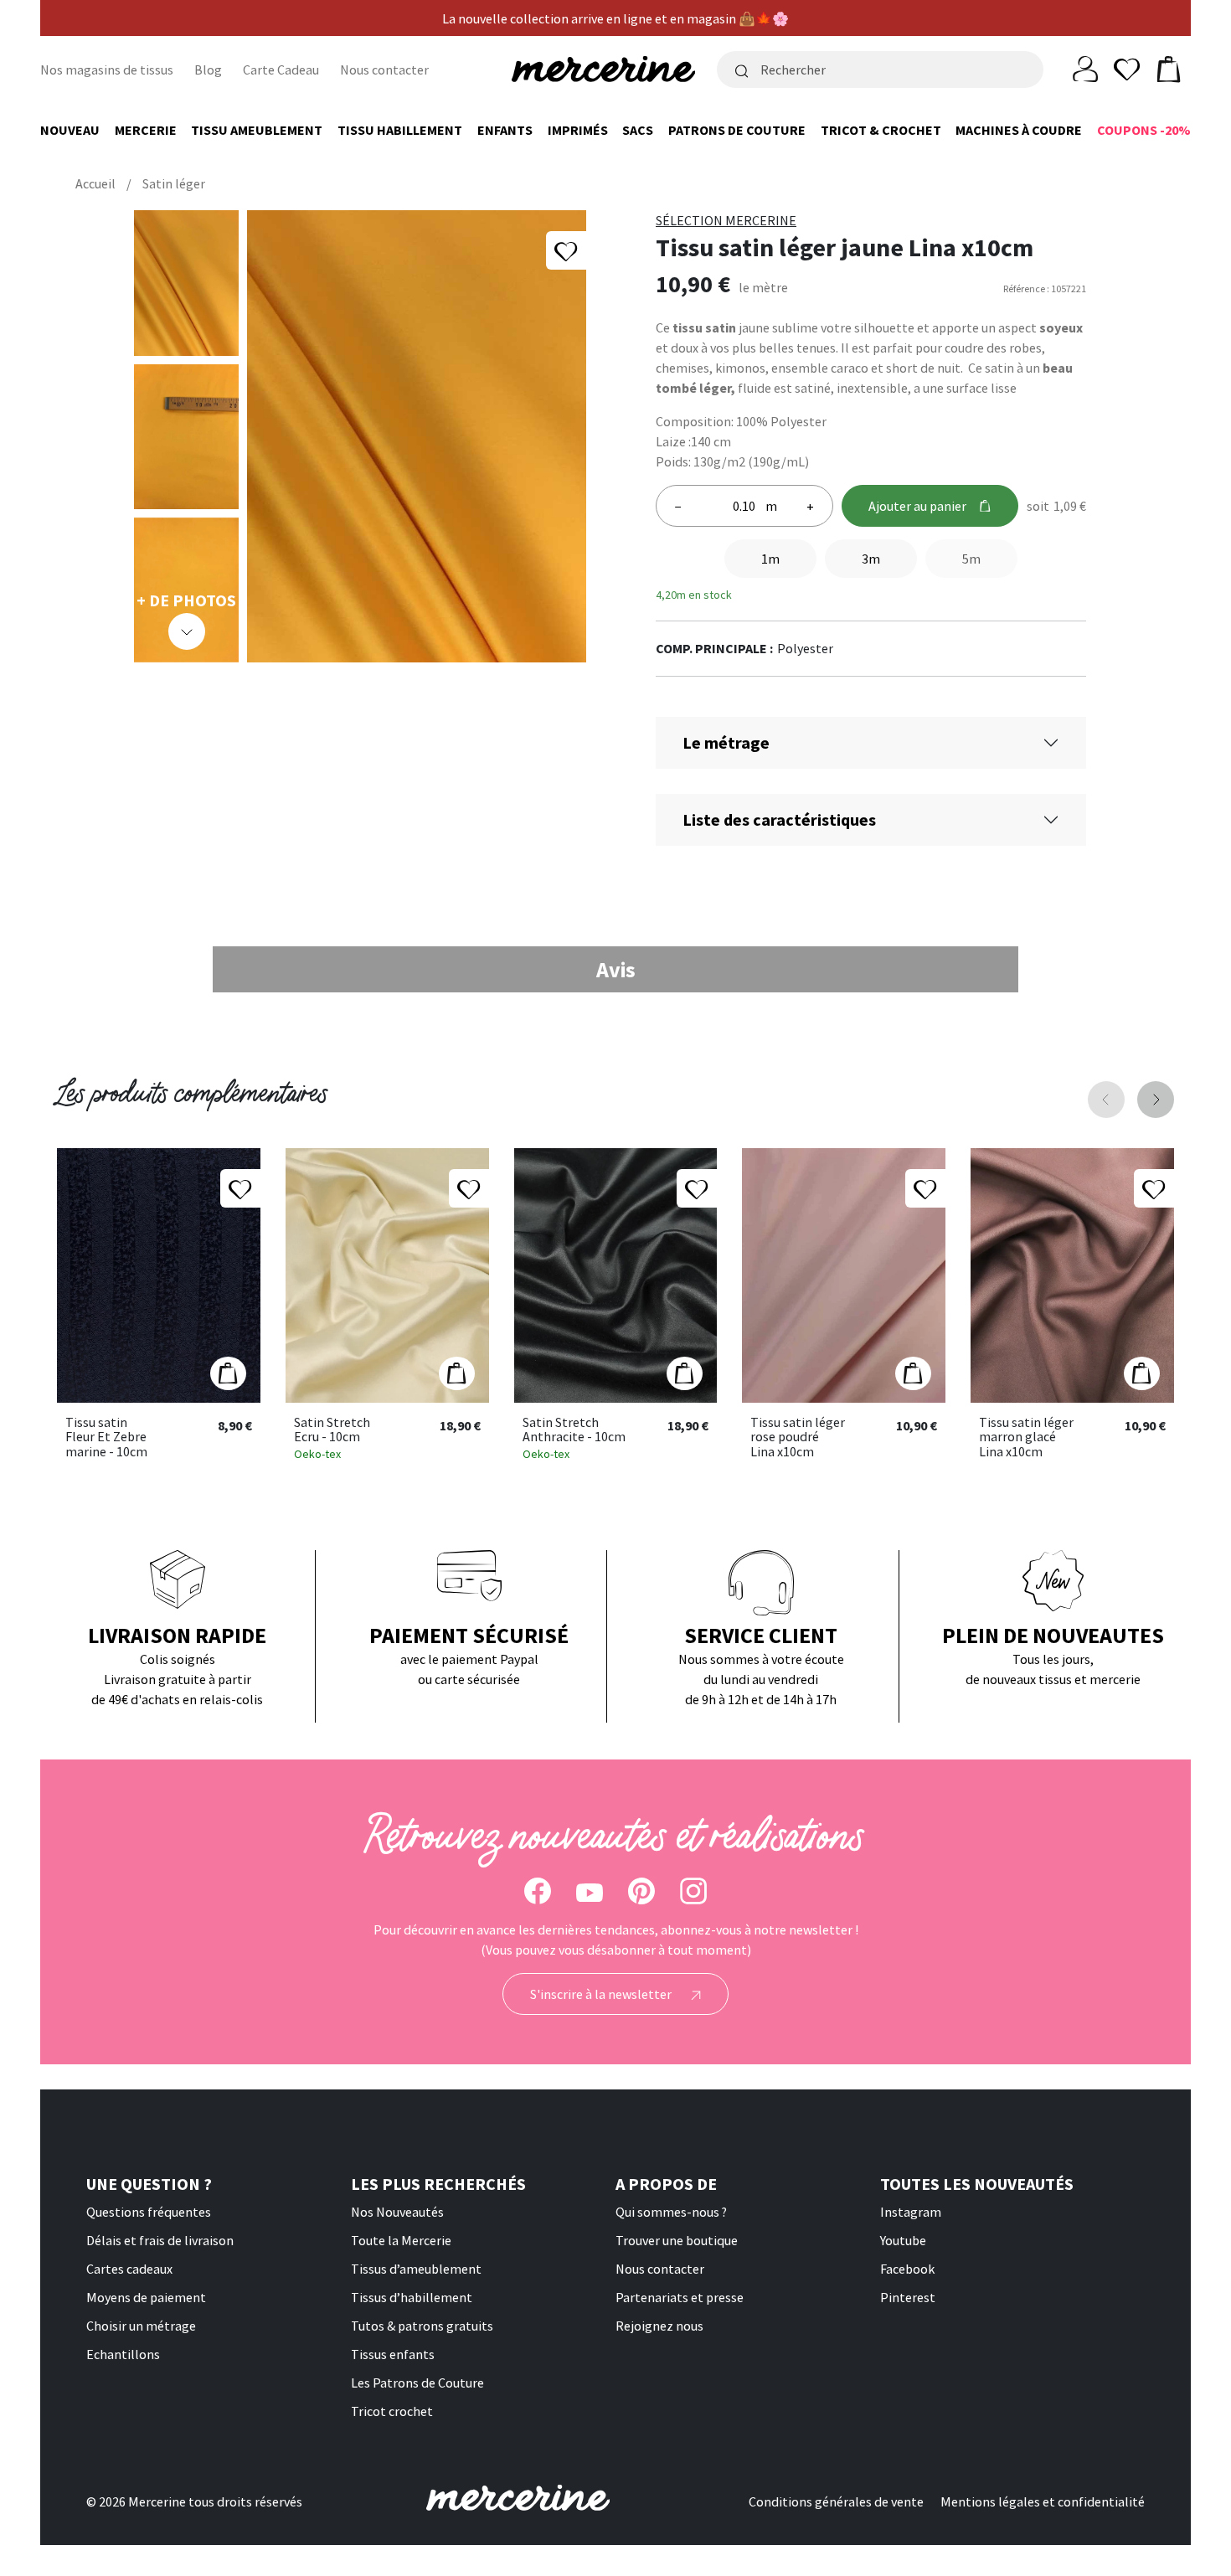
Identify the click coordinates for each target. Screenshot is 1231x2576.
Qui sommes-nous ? (671, 2212)
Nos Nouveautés (397, 2212)
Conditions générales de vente (836, 2501)
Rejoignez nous (659, 2326)
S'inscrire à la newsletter (602, 1994)
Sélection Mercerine (726, 220)
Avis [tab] (616, 969)
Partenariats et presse (680, 2297)
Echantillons (123, 2354)
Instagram (911, 2212)
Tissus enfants (393, 2354)
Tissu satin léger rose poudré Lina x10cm (798, 1437)
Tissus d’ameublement (416, 2269)
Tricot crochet (392, 2411)
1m (770, 559)
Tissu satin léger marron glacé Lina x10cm (1026, 1437)
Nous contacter (384, 70)
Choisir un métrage (141, 2326)
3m (871, 559)
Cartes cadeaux (129, 2269)
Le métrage (726, 742)
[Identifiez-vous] (1085, 68)
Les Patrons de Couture (417, 2383)
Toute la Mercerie (401, 2240)
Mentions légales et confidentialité (1043, 2501)
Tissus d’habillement (412, 2297)
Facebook (907, 2269)
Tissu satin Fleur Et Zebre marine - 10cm (106, 1437)
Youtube (903, 2240)
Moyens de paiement (146, 2297)
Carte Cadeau (281, 70)
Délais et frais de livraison (160, 2240)
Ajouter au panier (917, 506)
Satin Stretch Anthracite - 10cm (574, 1430)
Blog (208, 70)
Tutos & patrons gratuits (422, 2326)
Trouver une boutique (677, 2240)
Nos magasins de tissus (107, 70)
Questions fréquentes (149, 2212)
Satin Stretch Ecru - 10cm (332, 1430)
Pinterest (908, 2297)
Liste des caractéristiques (779, 819)
